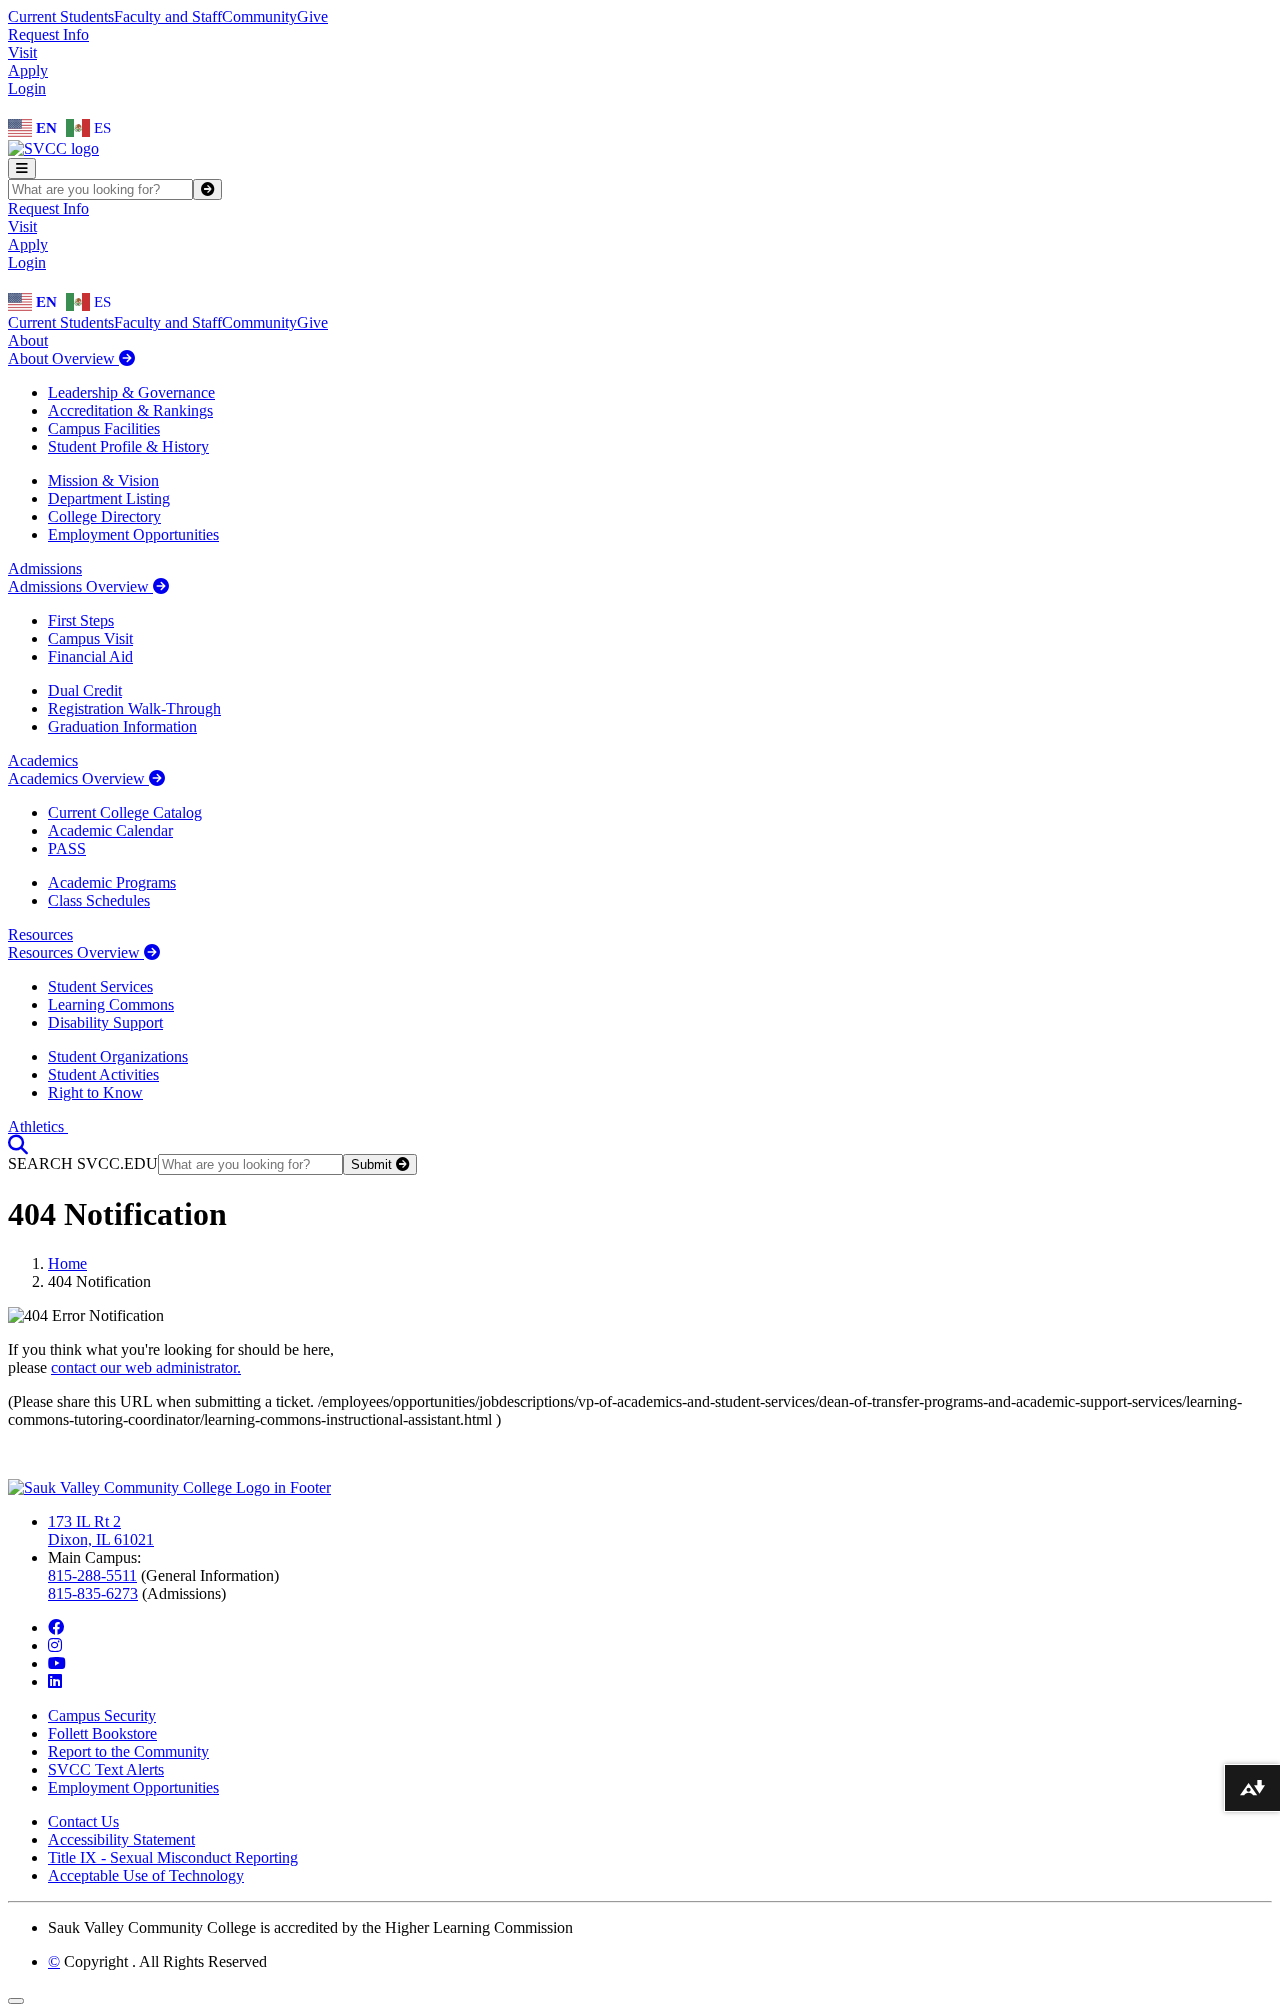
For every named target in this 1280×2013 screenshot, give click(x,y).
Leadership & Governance (131, 392)
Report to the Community (128, 1751)
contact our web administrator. (146, 1367)
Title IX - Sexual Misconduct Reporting (173, 1857)
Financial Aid (90, 656)
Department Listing (109, 498)
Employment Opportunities (133, 534)
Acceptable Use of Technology (146, 1875)
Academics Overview (78, 778)
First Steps (81, 620)
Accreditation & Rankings (130, 410)
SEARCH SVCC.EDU (83, 1163)
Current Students (61, 16)
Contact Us (83, 1821)
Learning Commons (111, 1004)
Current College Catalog (125, 812)
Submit (373, 1164)
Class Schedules (99, 900)
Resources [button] (40, 934)
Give (312, 16)
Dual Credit (85, 690)
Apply (28, 70)
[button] (18, 1144)
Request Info (48, 34)
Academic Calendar (110, 830)
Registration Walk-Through (134, 708)
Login (27, 88)
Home (67, 1263)
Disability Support (105, 1022)
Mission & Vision (103, 480)
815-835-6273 (93, 1593)
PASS (67, 848)
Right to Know (95, 1092)
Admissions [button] (45, 568)
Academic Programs (112, 882)
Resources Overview (76, 952)
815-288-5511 (92, 1575)
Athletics (38, 1126)
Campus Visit (90, 638)
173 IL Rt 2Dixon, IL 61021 (101, 1530)
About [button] (28, 340)
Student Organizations (118, 1056)
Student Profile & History (128, 446)
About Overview (63, 358)
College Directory (104, 516)
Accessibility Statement (121, 1839)
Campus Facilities (104, 428)
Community (259, 16)
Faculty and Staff (168, 16)
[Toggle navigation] (22, 168)
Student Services (100, 986)
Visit (22, 52)
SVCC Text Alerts (106, 1769)
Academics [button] (43, 760)
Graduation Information (122, 726)
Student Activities (103, 1074)
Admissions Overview (80, 586)
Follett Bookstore (102, 1733)
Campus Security (102, 1715)
